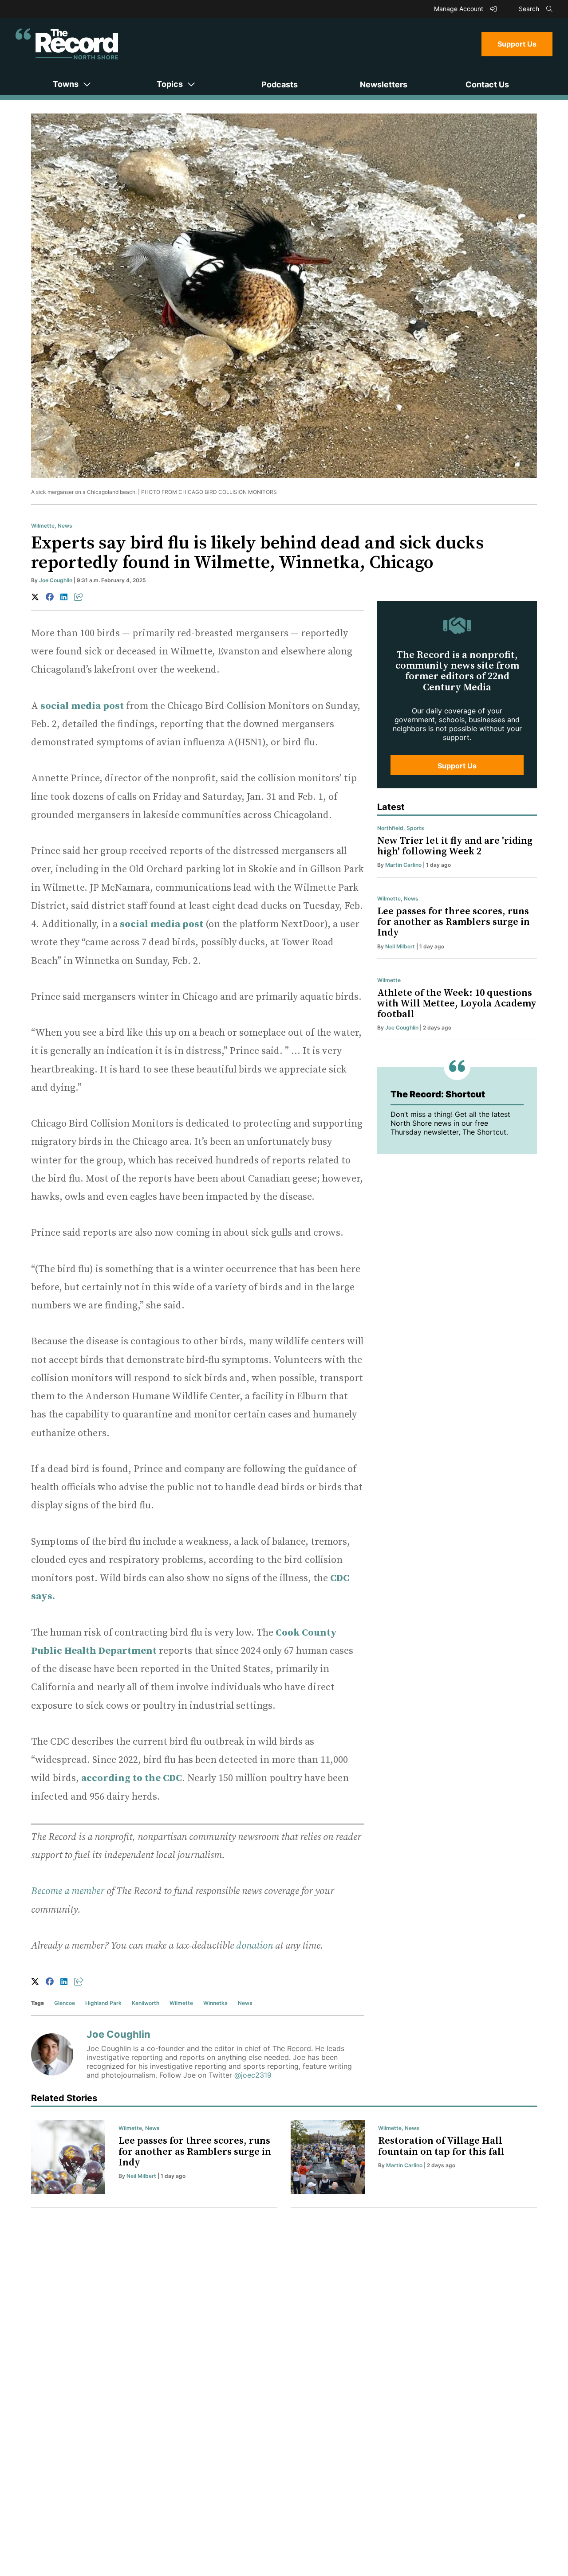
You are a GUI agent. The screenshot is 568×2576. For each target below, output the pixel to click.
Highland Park (103, 2003)
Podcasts (280, 84)
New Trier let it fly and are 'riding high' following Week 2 (455, 846)
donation (254, 1946)
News (65, 526)
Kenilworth (146, 2003)
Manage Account (460, 9)
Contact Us (487, 84)
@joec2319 (253, 2075)
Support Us (517, 44)
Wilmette (43, 526)
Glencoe (65, 2003)
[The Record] (67, 44)
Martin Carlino (403, 865)
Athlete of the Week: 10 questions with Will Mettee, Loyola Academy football (457, 1004)
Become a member (68, 1891)
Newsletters (384, 84)
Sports (415, 828)
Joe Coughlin (56, 580)
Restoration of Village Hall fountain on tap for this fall (441, 2146)
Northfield (390, 828)
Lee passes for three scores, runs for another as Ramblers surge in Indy (454, 922)
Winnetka (215, 2003)
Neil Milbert (400, 946)
